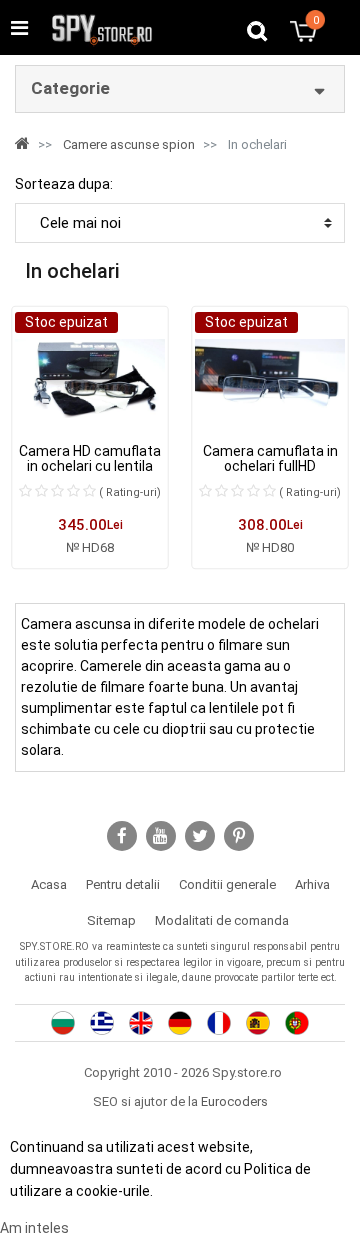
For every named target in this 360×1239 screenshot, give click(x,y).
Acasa (49, 884)
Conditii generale (227, 884)
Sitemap (111, 920)
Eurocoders (234, 1101)
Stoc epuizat (66, 322)
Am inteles (34, 1228)
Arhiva (312, 884)
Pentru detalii (123, 884)
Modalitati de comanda (222, 920)
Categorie (70, 88)
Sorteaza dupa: (64, 184)
